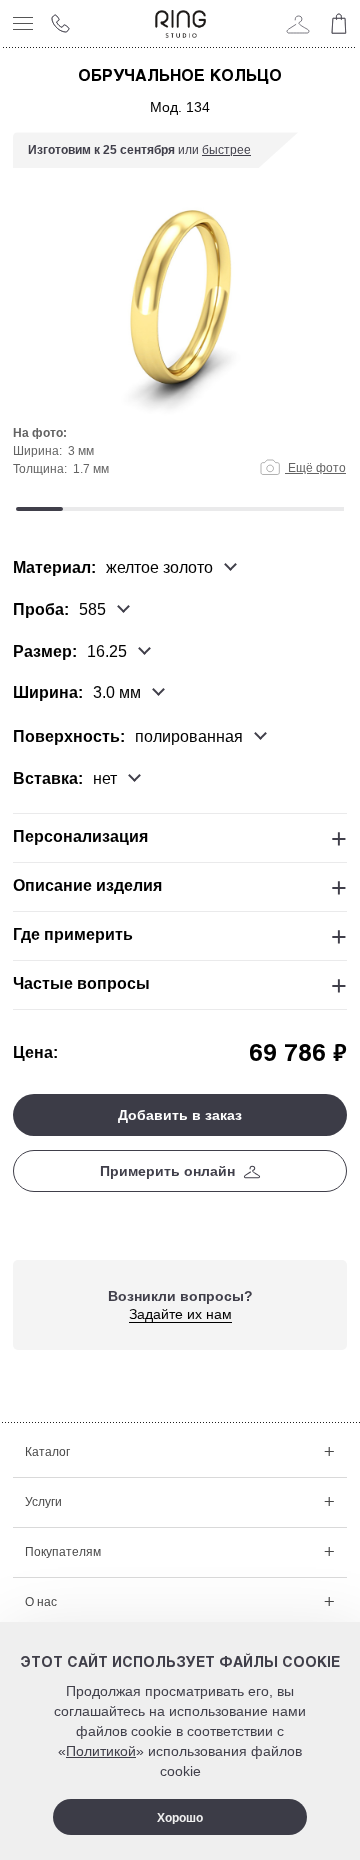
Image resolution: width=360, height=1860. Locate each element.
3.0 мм (117, 693)
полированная (189, 736)
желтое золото (159, 568)
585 (92, 610)
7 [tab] (320, 509)
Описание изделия (87, 885)
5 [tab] (226, 509)
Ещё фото (315, 468)
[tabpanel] (180, 314)
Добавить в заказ (180, 1115)
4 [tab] (180, 509)
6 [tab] (273, 509)
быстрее (226, 150)
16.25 (107, 651)
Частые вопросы (81, 983)
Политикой (101, 1751)
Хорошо (180, 1818)
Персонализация (80, 836)
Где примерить (73, 934)
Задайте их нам (180, 1314)
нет (105, 779)
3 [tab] (133, 509)
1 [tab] (39, 509)
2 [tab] (86, 509)
